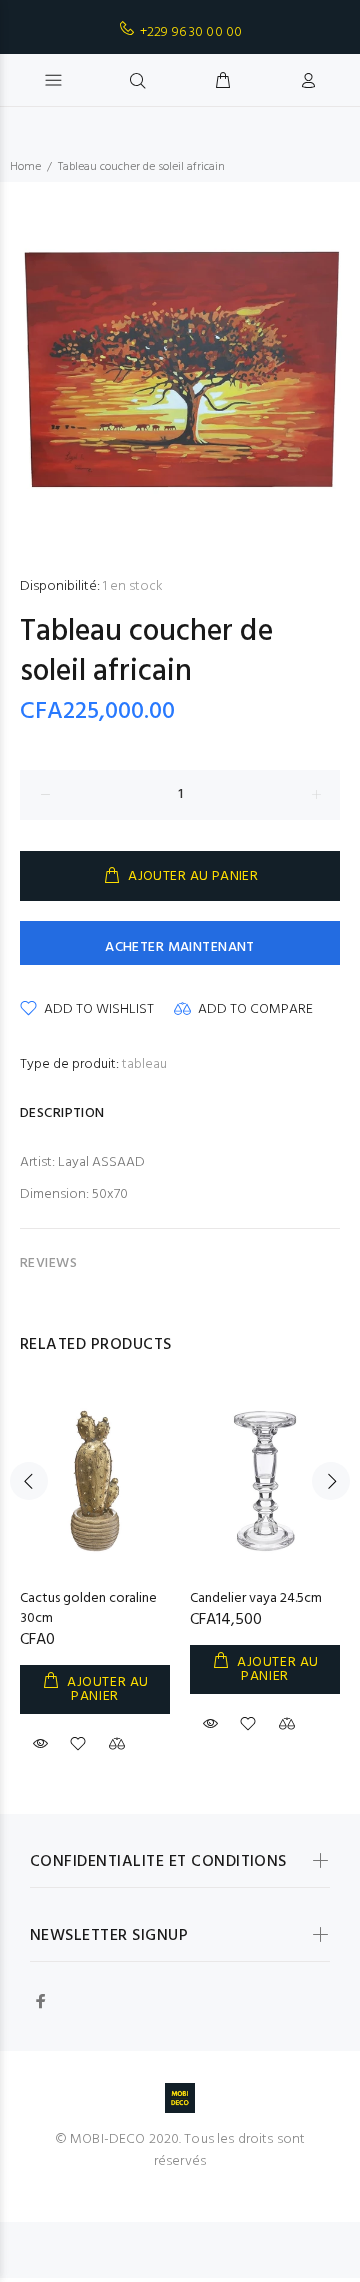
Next (331, 1481)
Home (25, 167)
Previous (29, 1481)
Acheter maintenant (180, 947)
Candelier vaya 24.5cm (256, 1598)
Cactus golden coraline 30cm (88, 1608)
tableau (144, 1064)
